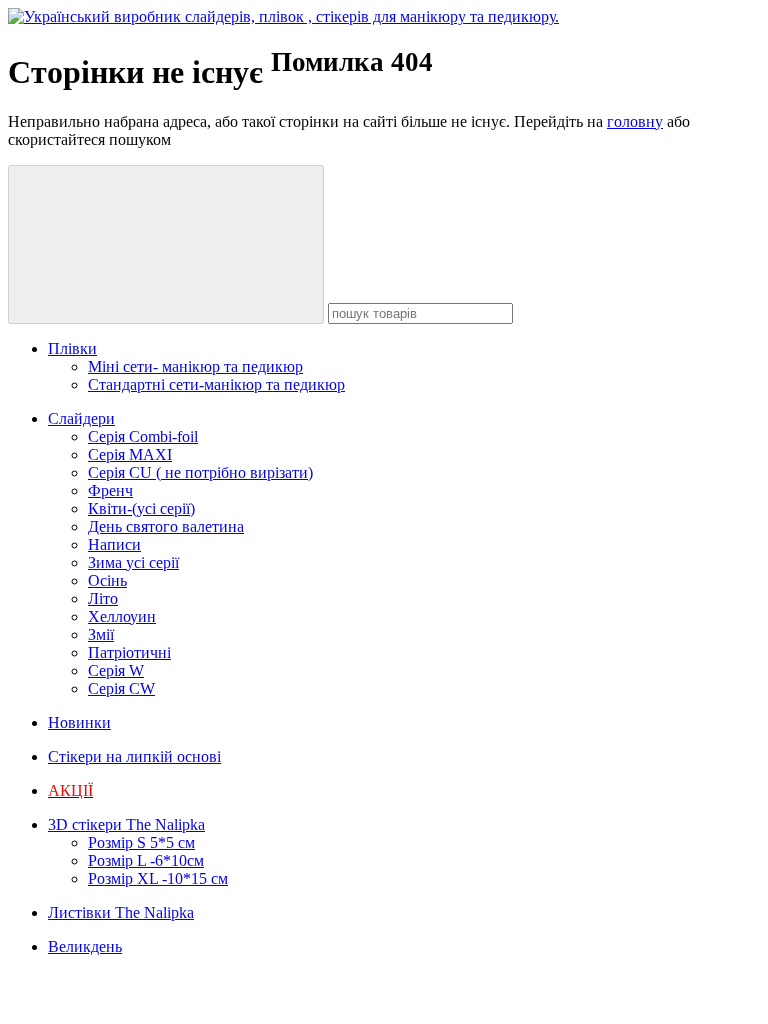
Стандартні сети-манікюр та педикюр (216, 384)
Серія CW (121, 688)
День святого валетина (166, 526)
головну (635, 121)
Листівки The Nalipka (121, 912)
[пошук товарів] (166, 244)
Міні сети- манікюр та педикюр (195, 366)
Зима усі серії (133, 562)
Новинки (79, 722)
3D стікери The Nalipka (126, 824)
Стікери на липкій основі (134, 756)
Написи (114, 544)
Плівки (72, 348)
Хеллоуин (122, 616)
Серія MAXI (130, 454)
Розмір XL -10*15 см (158, 878)
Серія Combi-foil (143, 436)
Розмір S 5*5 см (141, 842)
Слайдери (81, 418)
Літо (103, 598)
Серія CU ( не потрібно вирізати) (200, 472)
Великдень (85, 946)
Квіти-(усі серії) (141, 508)
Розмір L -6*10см (146, 860)
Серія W (116, 670)
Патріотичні (129, 652)
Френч (110, 490)
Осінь (107, 580)
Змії (101, 634)
